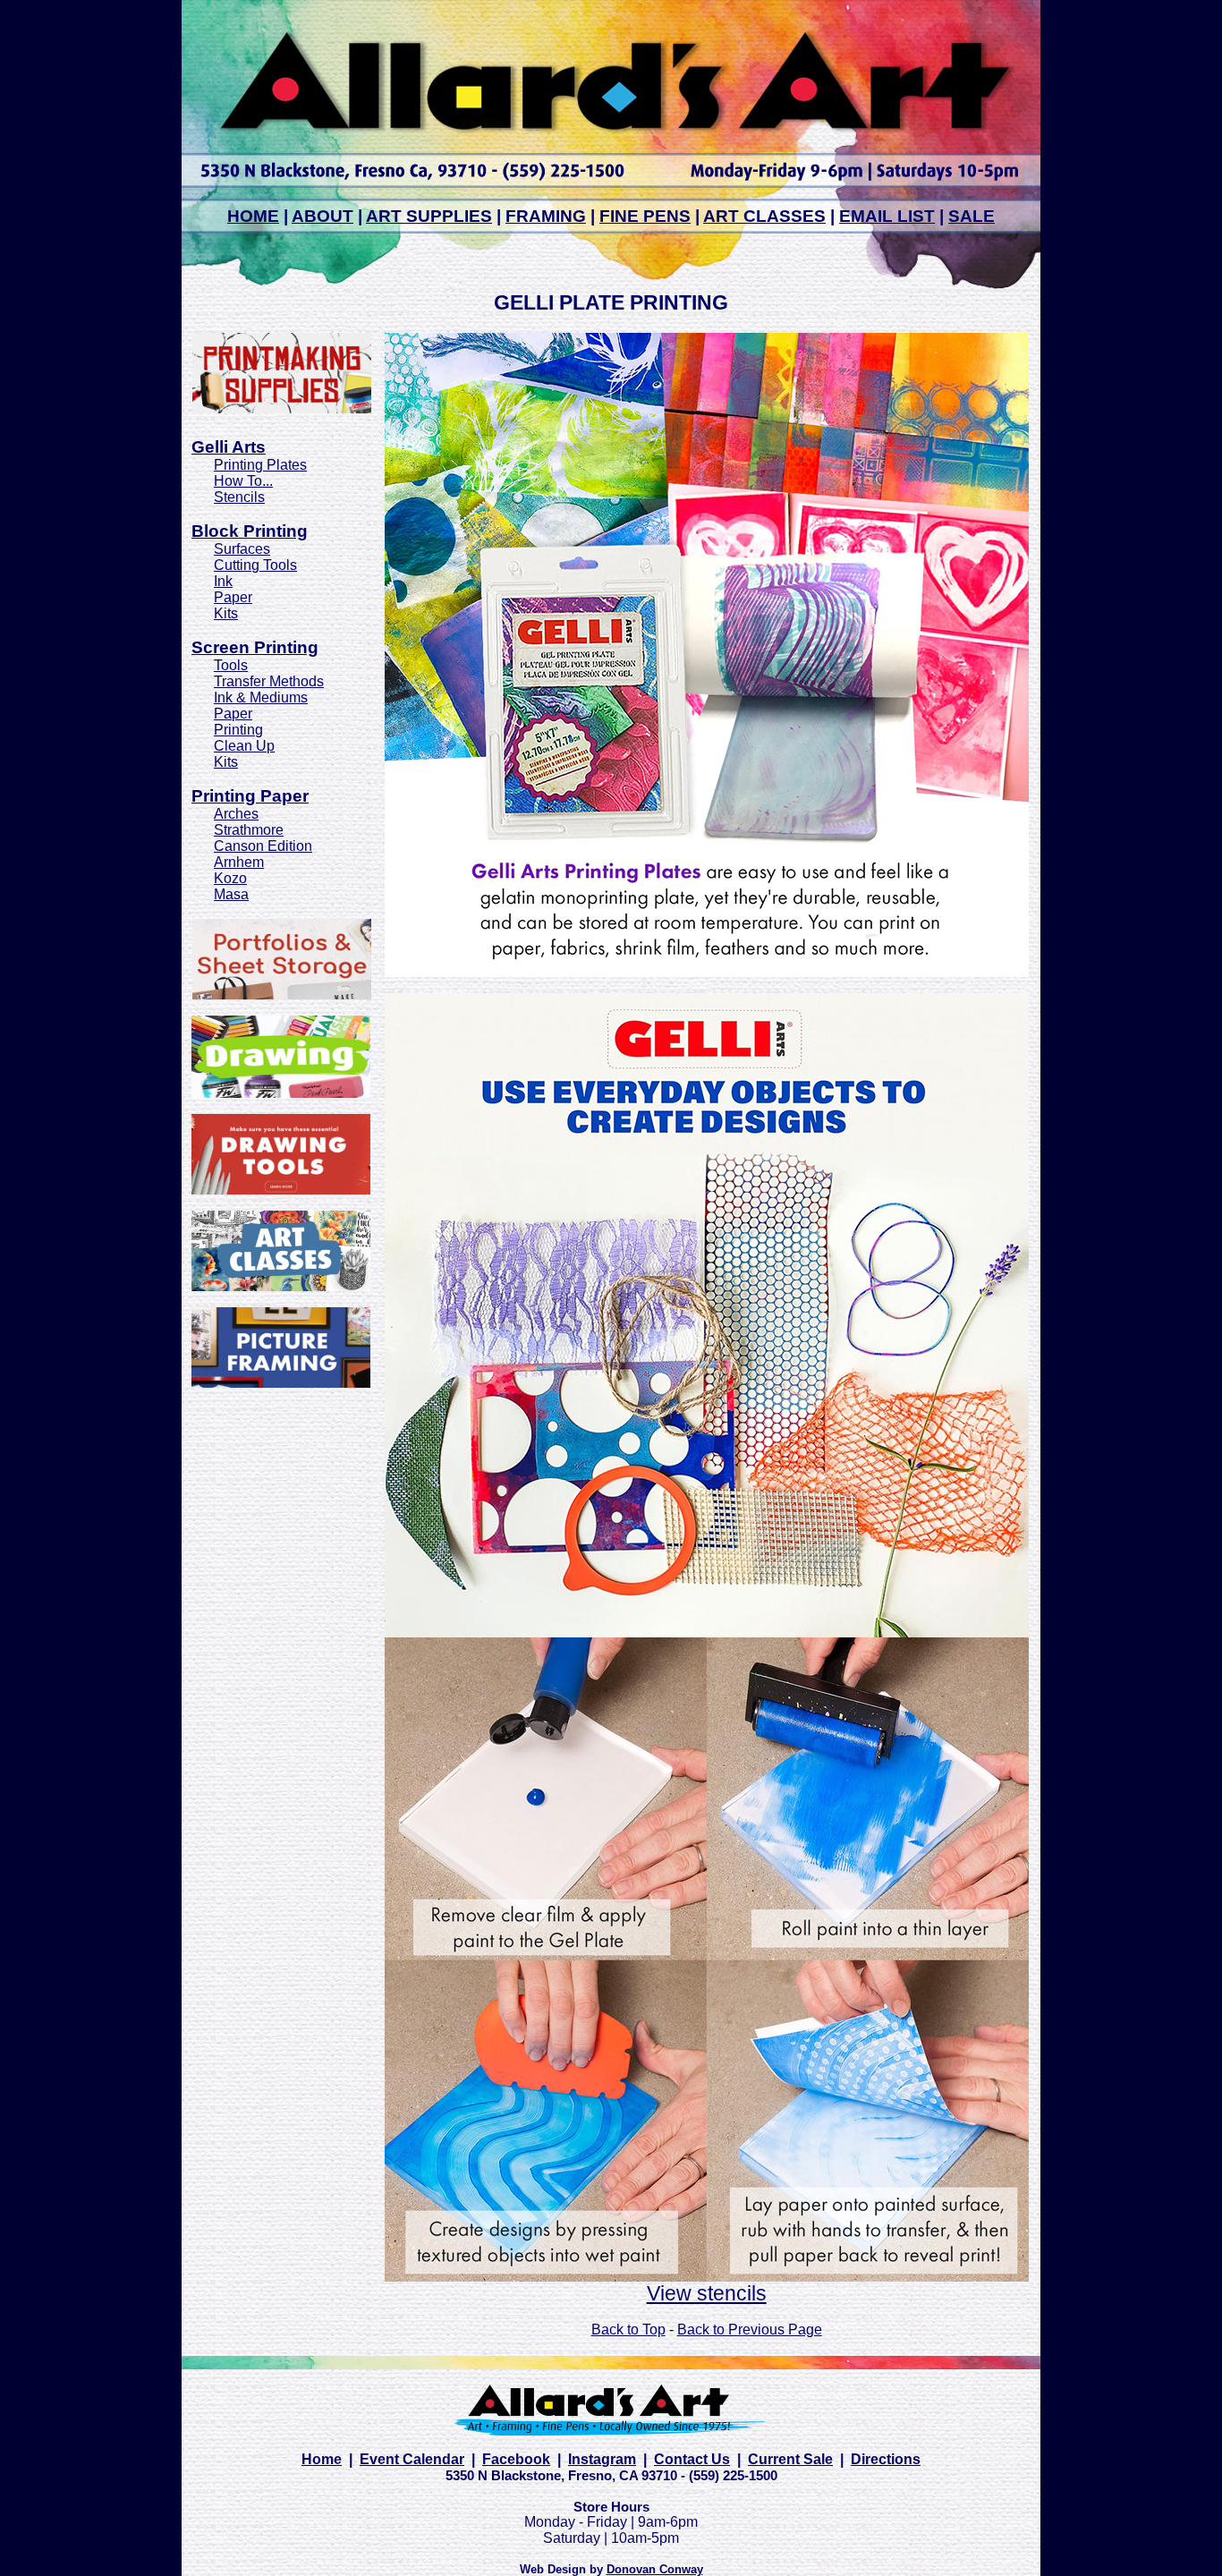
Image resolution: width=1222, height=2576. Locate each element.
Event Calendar (412, 2459)
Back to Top (628, 2329)
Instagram (602, 2459)
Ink (223, 581)
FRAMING (546, 216)
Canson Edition (263, 846)
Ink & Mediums (261, 697)
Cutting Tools (255, 565)
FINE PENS (645, 216)
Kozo (230, 878)
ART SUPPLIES (429, 216)
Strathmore (249, 830)
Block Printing (250, 531)
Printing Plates (260, 465)
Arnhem (239, 862)
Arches (236, 814)
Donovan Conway (655, 2569)
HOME (253, 216)
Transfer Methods (269, 681)
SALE (972, 216)
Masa (231, 894)
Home (322, 2459)
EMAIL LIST (887, 216)
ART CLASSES (764, 216)
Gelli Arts (229, 447)
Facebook (516, 2459)
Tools (231, 665)
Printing (238, 730)
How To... (243, 481)
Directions (886, 2459)
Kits (226, 613)
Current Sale (790, 2459)
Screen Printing (255, 647)
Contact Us (692, 2459)
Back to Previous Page (750, 2329)
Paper (233, 597)
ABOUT (322, 216)
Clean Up (244, 746)
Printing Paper (250, 796)
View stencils (707, 2293)
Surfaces (242, 549)
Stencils (239, 497)
